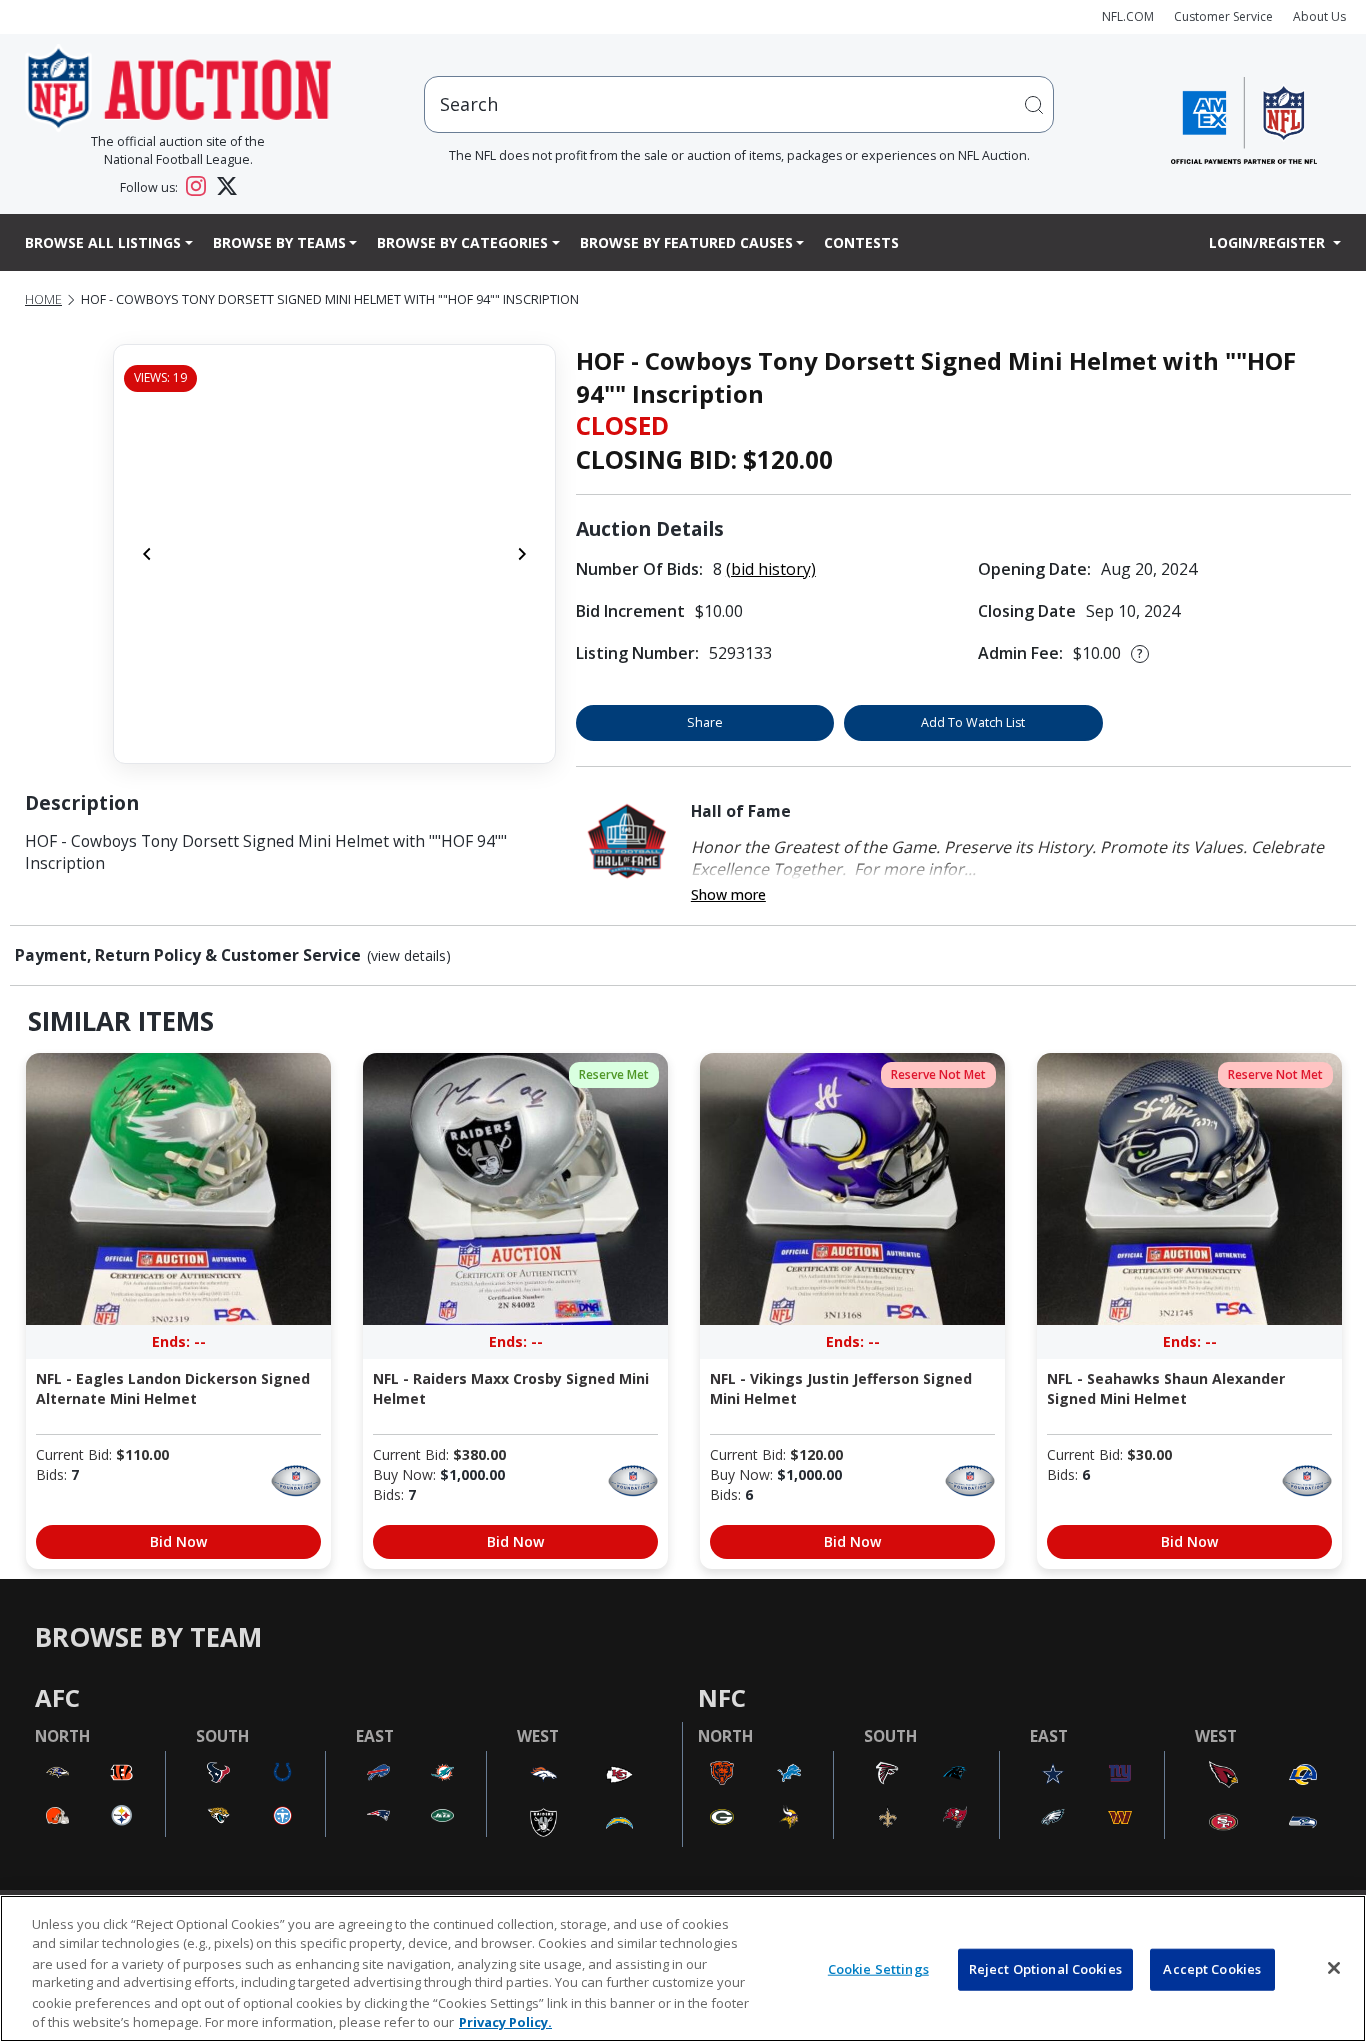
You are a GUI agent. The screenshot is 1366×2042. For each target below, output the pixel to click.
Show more (728, 894)
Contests (861, 242)
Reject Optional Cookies (1045, 1969)
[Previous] (147, 554)
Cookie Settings (878, 1969)
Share (705, 722)
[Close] (1334, 1968)
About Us (1319, 16)
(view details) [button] (409, 956)
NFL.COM (1128, 16)
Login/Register (1269, 242)
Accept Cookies (1212, 1969)
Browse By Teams (279, 242)
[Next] (522, 554)
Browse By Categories (462, 242)
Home (43, 299)
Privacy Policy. (505, 2021)
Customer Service (1223, 16)
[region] (683, 1968)
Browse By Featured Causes (686, 242)
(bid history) (771, 569)
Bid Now (178, 1541)
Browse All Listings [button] (103, 242)
